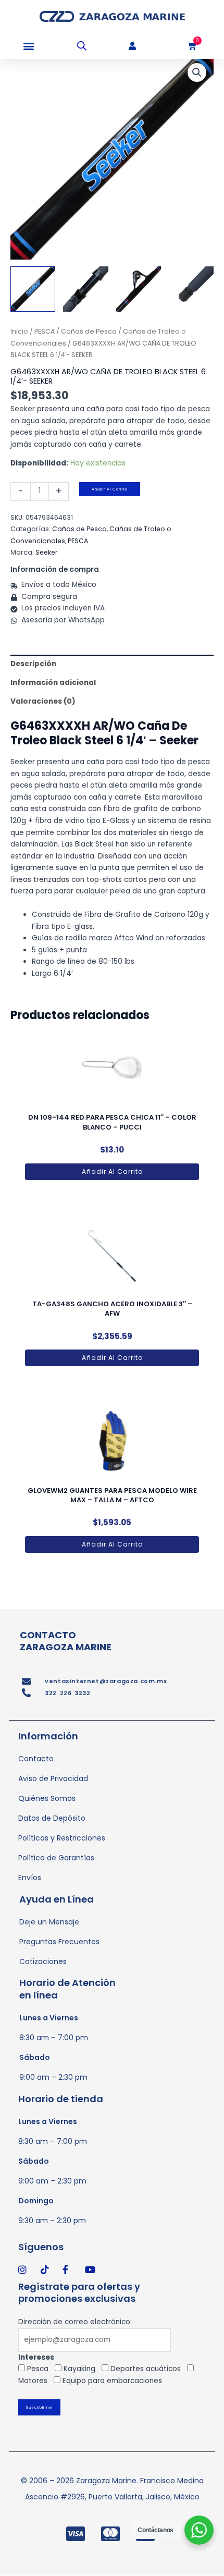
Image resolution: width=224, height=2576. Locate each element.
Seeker (47, 552)
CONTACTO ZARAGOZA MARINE (66, 1641)
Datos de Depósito (52, 1818)
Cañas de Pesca (89, 331)
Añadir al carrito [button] (112, 1172)
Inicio (19, 331)
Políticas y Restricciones (62, 1838)
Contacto (36, 1759)
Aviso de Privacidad (53, 1778)
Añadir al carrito (110, 489)
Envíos (30, 1878)
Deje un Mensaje (49, 1922)
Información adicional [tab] (53, 683)
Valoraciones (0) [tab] (43, 701)
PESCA (45, 331)
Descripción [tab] (33, 664)
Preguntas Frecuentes (59, 1942)
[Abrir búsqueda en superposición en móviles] (82, 46)
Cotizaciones (43, 1961)
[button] (28, 46)
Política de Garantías (56, 1858)
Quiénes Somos (47, 1798)
